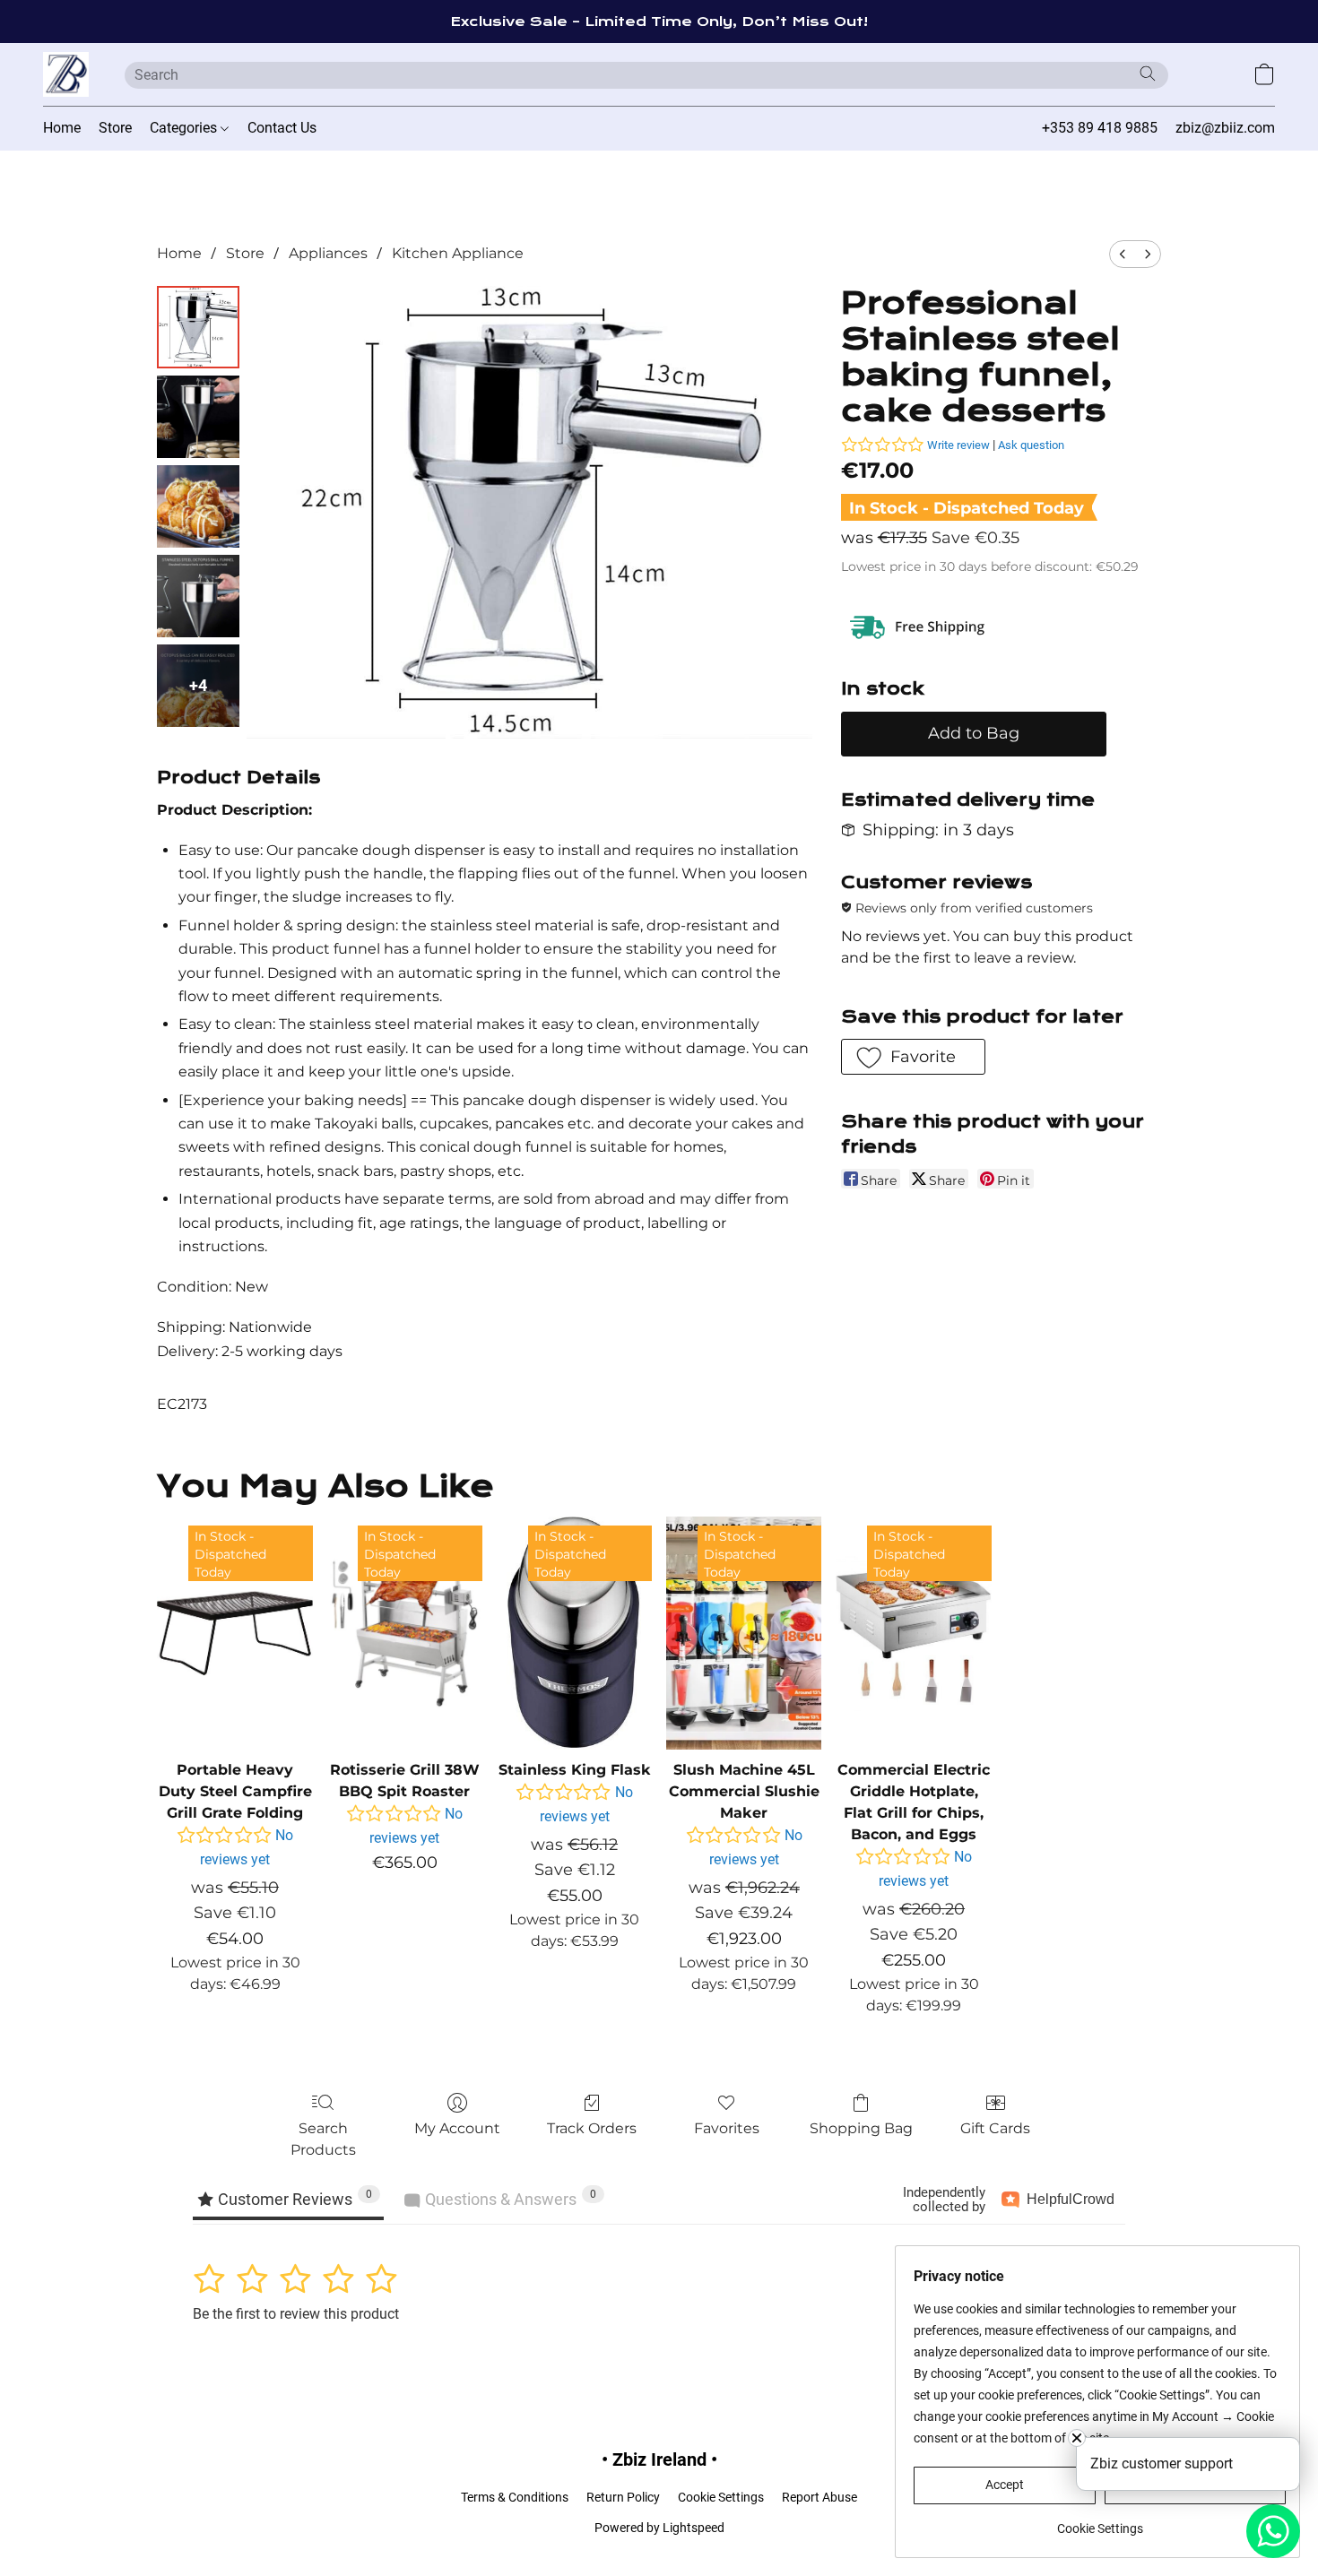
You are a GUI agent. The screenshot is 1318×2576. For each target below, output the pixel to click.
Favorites (727, 2128)
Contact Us (282, 128)
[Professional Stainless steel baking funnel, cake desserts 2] (198, 506)
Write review (958, 445)
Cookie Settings (721, 2497)
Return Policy (623, 2497)
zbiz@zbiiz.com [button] (1225, 128)
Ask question (1031, 445)
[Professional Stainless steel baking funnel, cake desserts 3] (198, 596)
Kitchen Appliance (458, 253)
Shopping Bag (861, 2128)
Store (115, 128)
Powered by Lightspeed (659, 2528)
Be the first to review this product (296, 2314)
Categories (185, 128)
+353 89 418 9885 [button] (1100, 128)
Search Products (323, 2139)
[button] (66, 74)
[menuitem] (1123, 254)
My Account (457, 2128)
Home (62, 128)
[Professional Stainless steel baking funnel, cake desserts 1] (198, 417)
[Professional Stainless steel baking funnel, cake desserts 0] (198, 327)
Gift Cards (995, 2128)
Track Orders (592, 2128)
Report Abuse (819, 2497)
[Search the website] (1148, 73)
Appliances (328, 253)
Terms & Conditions (515, 2497)
